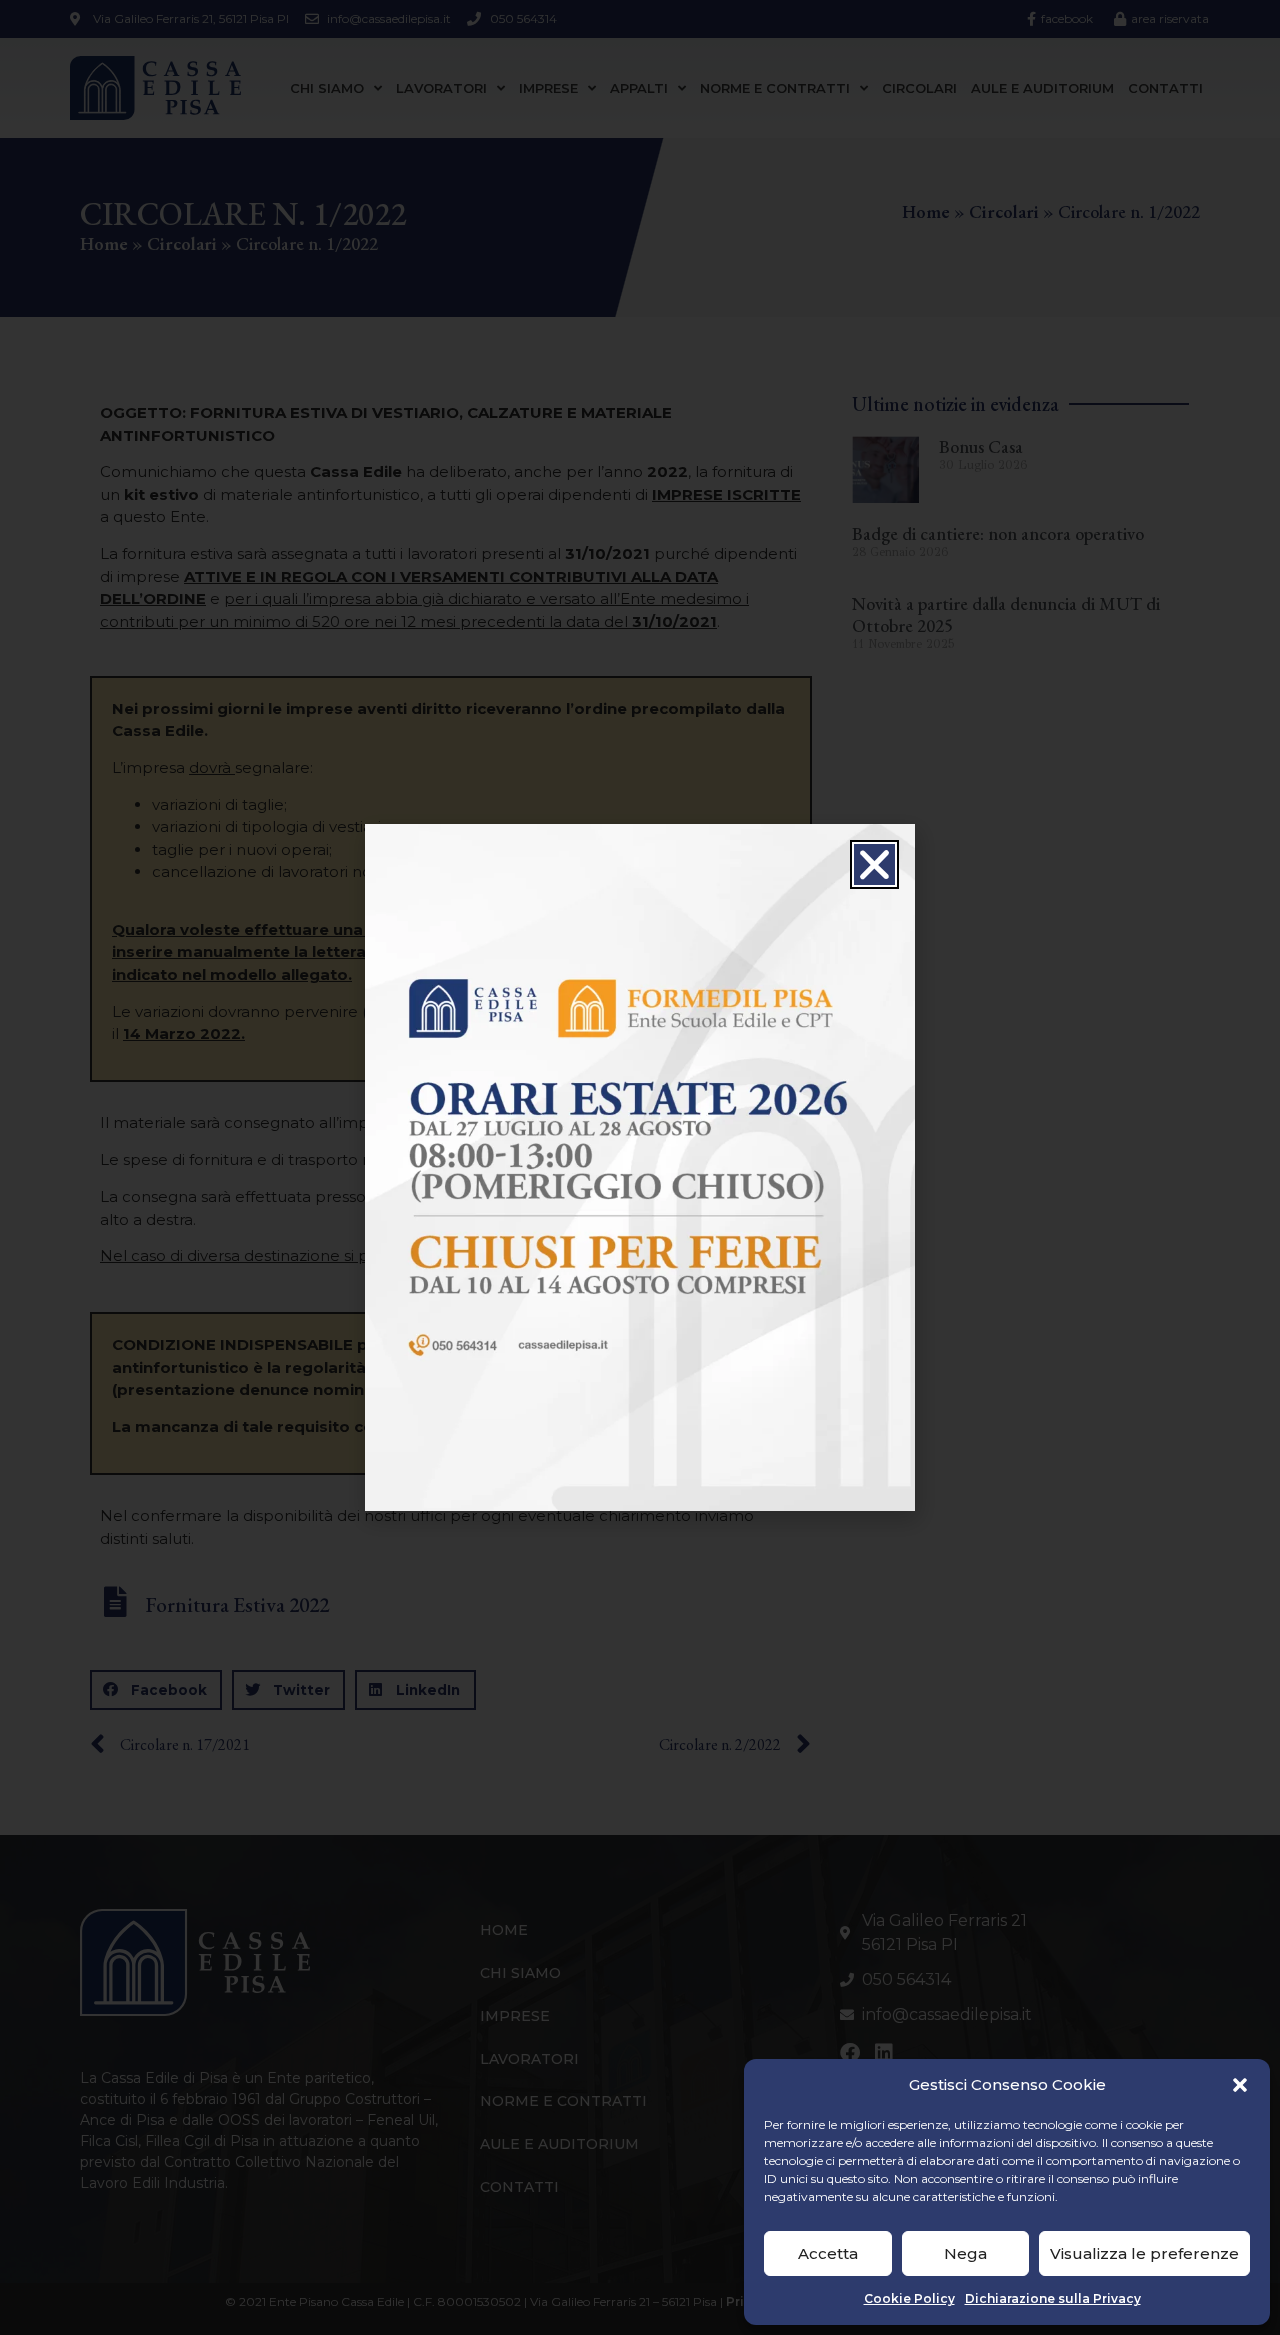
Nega (965, 2253)
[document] (640, 1167)
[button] (1240, 2085)
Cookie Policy (909, 2298)
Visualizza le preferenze (1144, 2253)
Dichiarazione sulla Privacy (1053, 2298)
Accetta (828, 2253)
